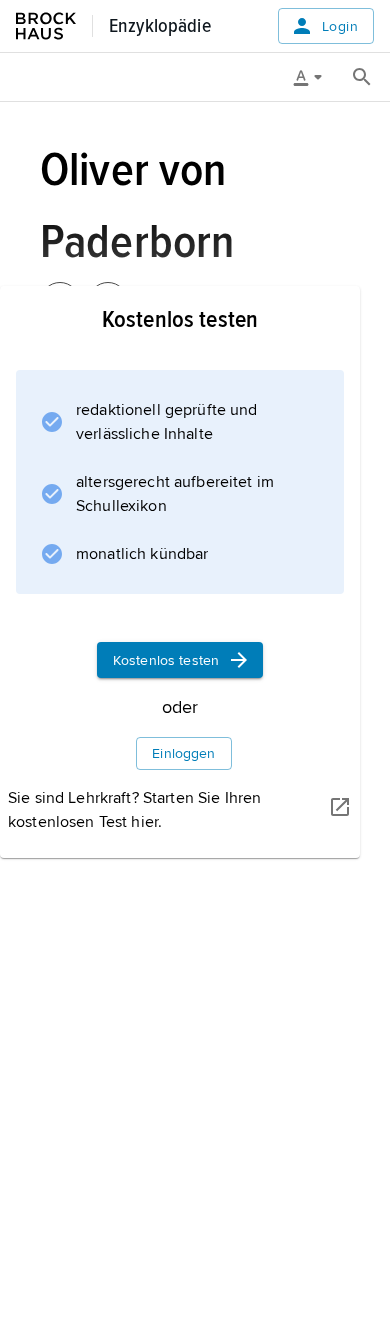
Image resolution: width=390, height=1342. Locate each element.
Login (340, 26)
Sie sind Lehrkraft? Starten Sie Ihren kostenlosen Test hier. (134, 810)
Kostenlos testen (166, 660)
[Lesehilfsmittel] (315, 77)
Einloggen (183, 753)
